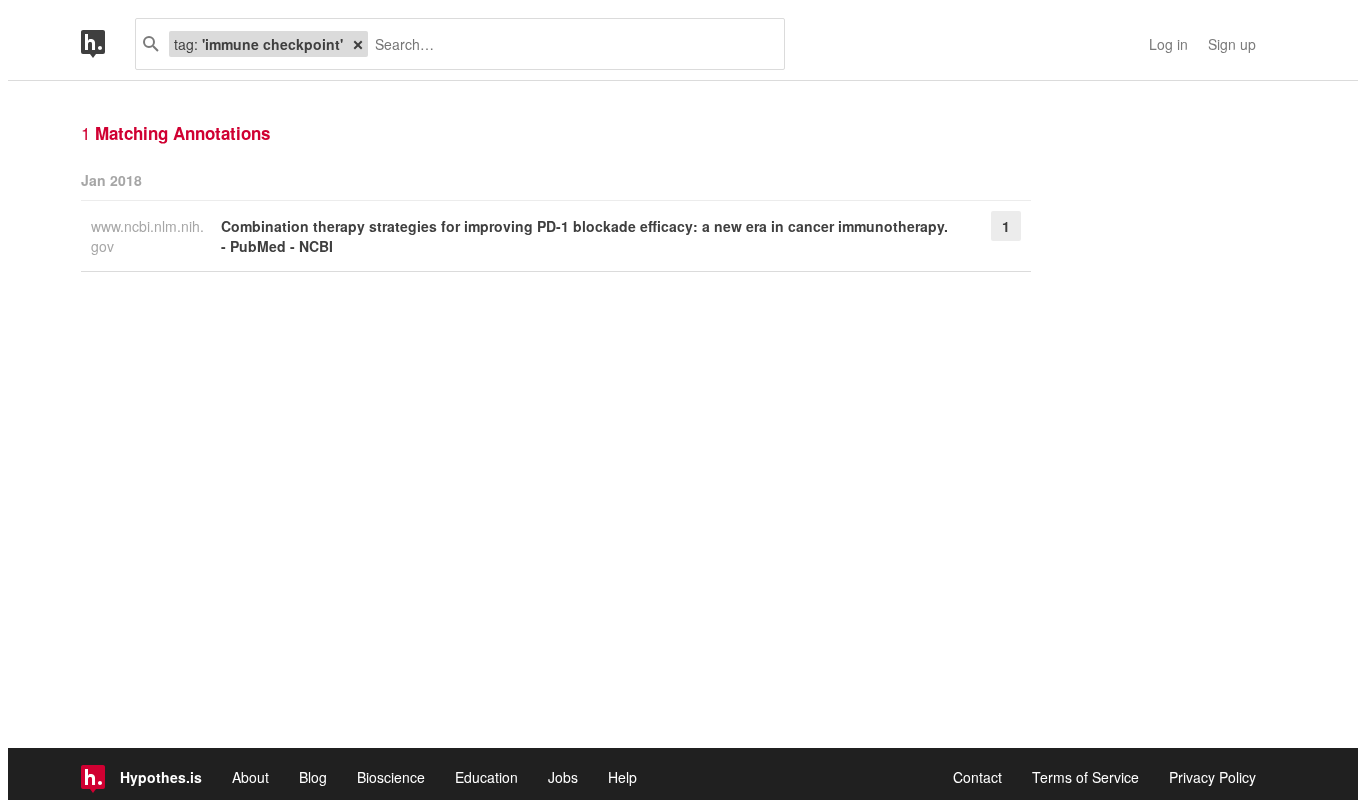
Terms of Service (1085, 777)
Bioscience (391, 777)
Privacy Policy (1212, 777)
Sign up (1232, 44)
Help (622, 777)
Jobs (563, 777)
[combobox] (568, 44)
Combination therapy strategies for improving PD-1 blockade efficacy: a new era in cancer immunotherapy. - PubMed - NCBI (584, 236)
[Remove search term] (358, 44)
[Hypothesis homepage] (108, 44)
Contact (977, 777)
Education (486, 777)
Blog (313, 777)
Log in (1168, 44)
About (250, 777)
